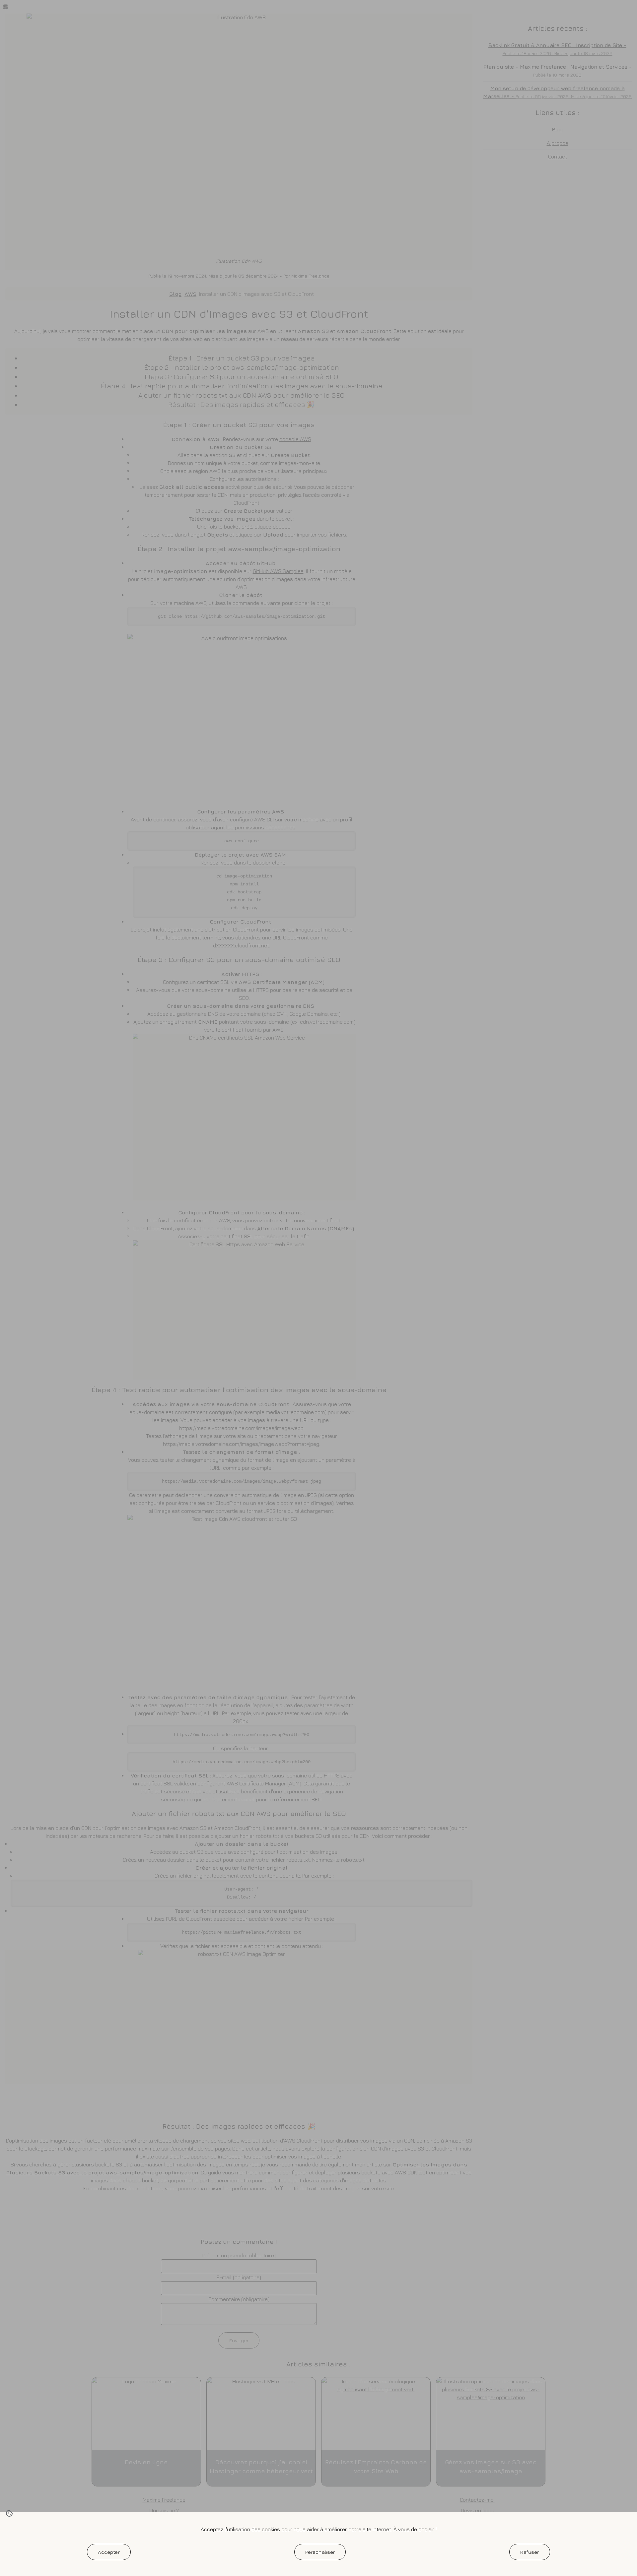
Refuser (530, 2552)
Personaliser (320, 2552)
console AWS (295, 439)
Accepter (109, 2552)
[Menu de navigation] (5, 7)
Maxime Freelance (310, 276)
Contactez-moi (477, 2500)
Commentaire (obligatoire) (239, 2299)
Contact (558, 157)
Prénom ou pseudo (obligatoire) (239, 2255)
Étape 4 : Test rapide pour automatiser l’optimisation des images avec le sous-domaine (242, 386)
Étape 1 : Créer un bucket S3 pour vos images (242, 358)
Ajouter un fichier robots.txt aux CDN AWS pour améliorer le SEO (242, 395)
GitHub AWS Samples (278, 571)
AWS (190, 294)
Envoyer (239, 2340)
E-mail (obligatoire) (239, 2277)
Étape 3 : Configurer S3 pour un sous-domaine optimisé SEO (242, 377)
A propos (558, 143)
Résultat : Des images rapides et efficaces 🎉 (242, 404)
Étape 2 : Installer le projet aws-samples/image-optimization (242, 367)
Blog (176, 294)
